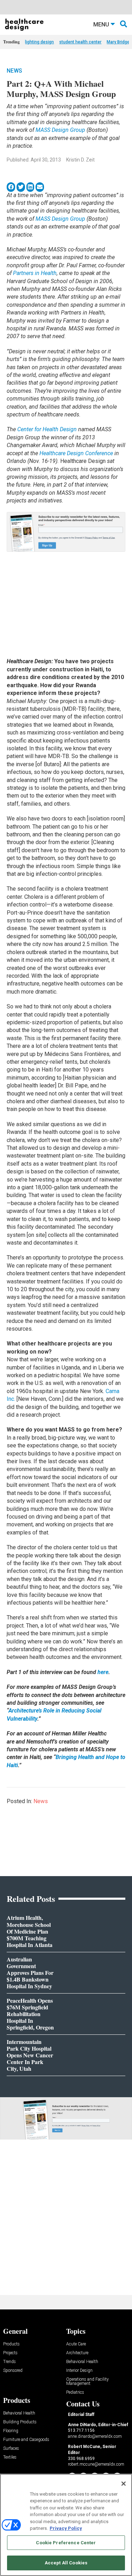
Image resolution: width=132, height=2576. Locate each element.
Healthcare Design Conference (76, 453)
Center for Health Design (48, 429)
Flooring (11, 2431)
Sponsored (13, 2371)
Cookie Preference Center (66, 2543)
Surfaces (11, 2449)
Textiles (10, 2457)
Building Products (20, 2422)
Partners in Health (35, 273)
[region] (66, 2525)
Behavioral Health (82, 2362)
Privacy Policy (66, 2528)
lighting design (39, 42)
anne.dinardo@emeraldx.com (95, 2436)
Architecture (77, 2353)
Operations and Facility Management (87, 2382)
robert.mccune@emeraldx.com (96, 2464)
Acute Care (76, 2344)
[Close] (124, 2484)
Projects (10, 2353)
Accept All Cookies (66, 2563)
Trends (10, 2362)
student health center (80, 42)
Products (11, 2344)
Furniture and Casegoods (26, 2440)
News (14, 71)
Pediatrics (75, 2392)
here (103, 1672)
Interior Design (79, 2371)
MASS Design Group (60, 130)
